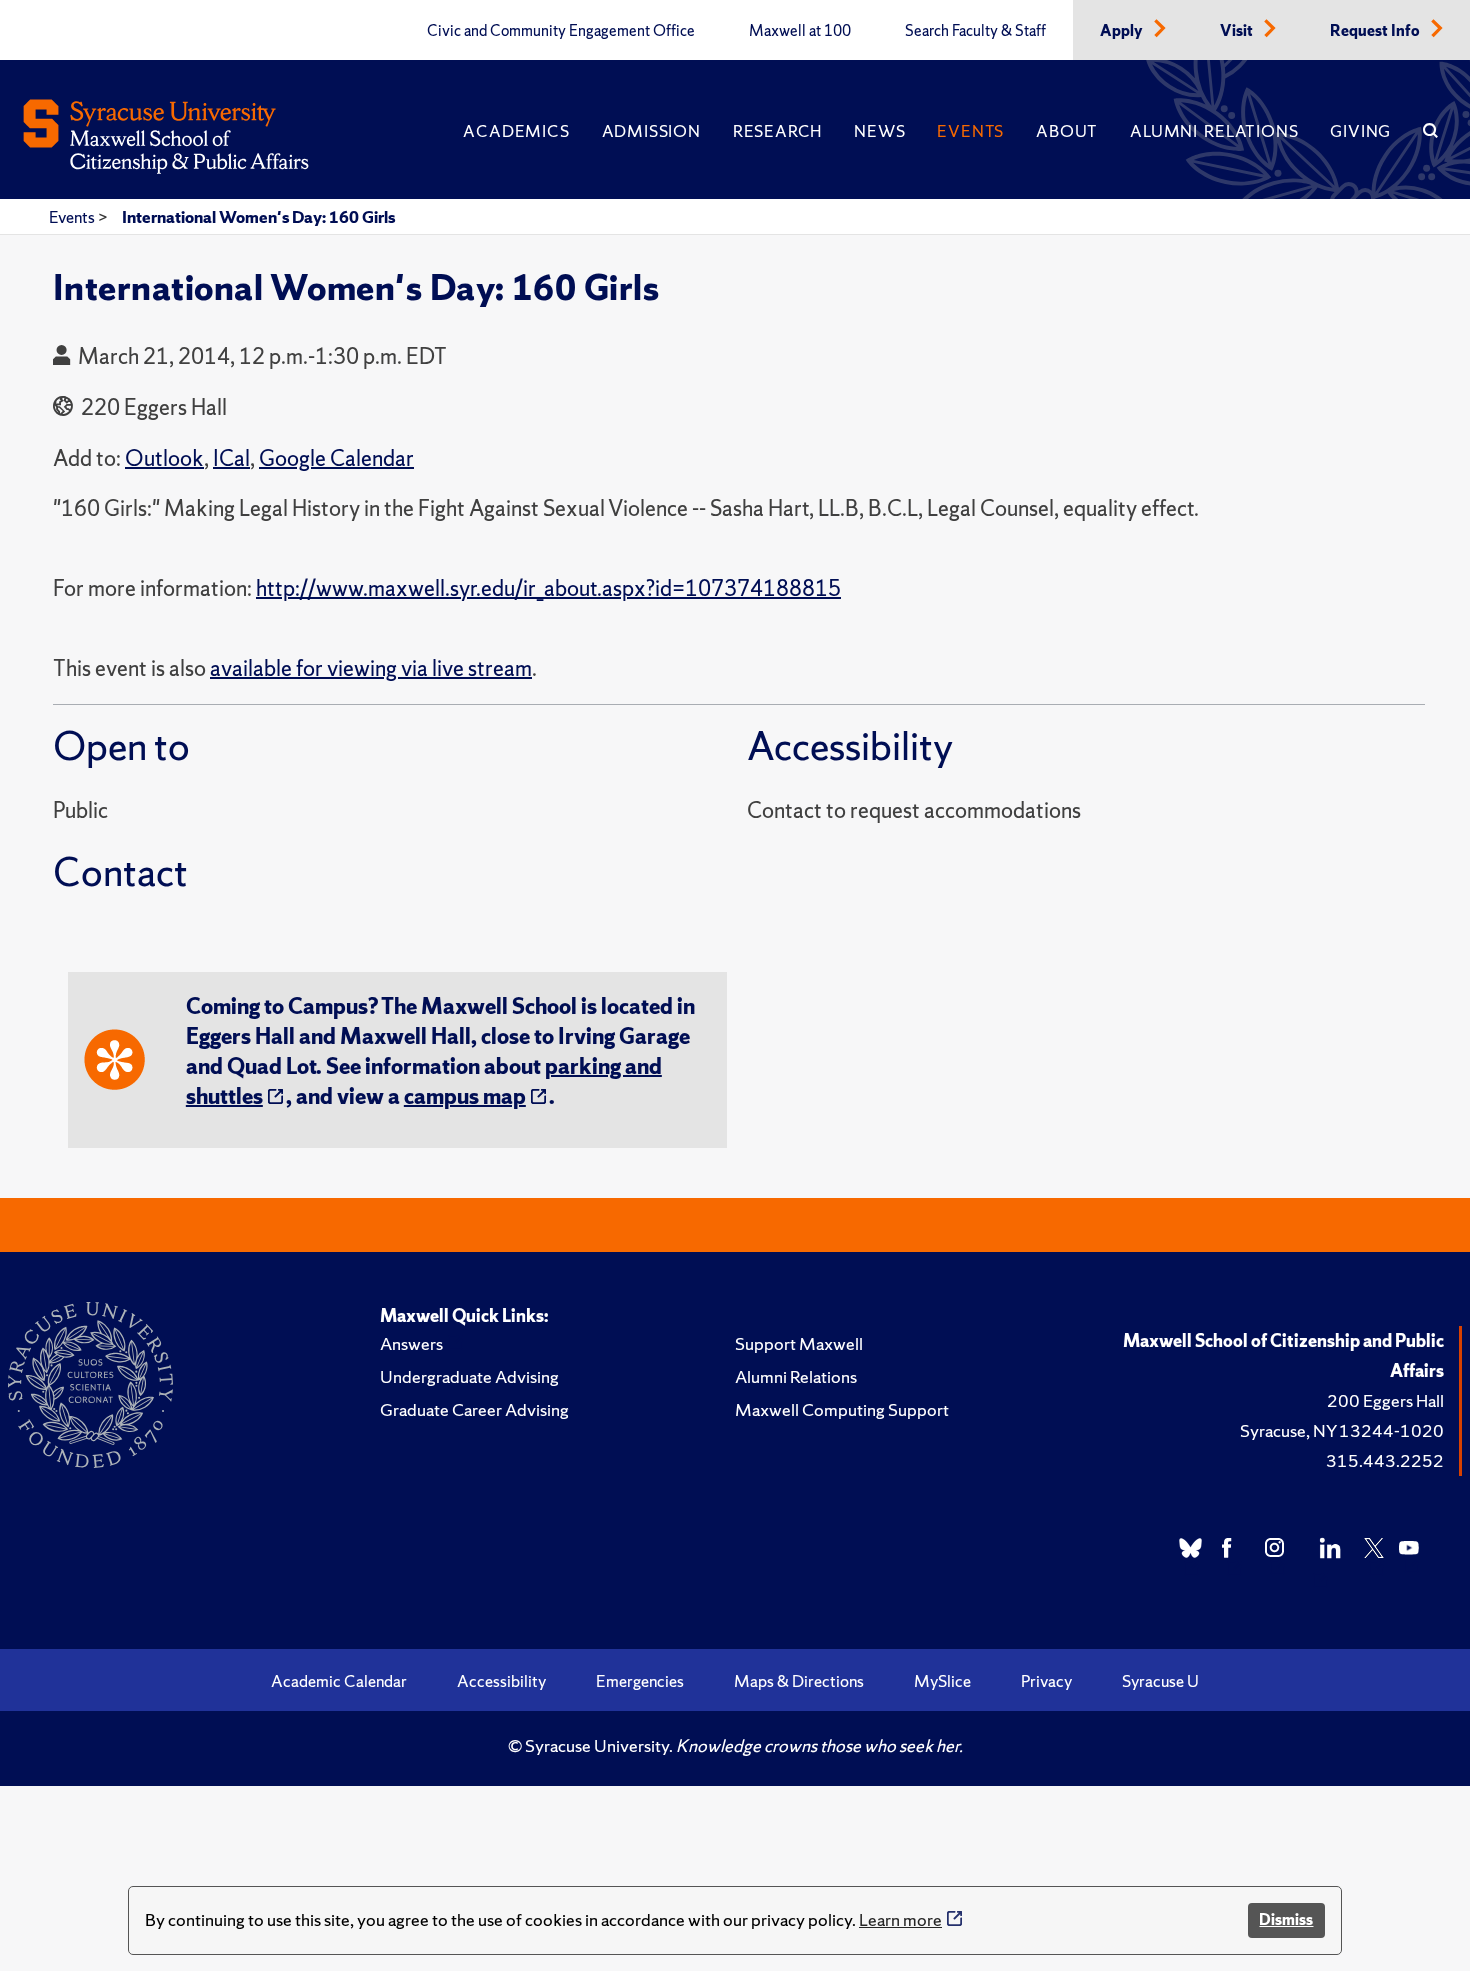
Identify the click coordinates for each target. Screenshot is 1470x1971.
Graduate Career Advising (474, 1409)
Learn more (900, 1919)
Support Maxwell (799, 1343)
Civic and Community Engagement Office (561, 31)
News (879, 131)
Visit (1238, 31)
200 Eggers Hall (1385, 1400)
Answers (411, 1343)
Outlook (164, 458)
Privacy (1046, 1681)
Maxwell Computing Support (842, 1409)
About (1067, 131)
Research (777, 131)
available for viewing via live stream (371, 668)
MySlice (942, 1681)
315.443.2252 (1385, 1460)
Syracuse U (1160, 1681)
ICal (231, 458)
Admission (651, 131)
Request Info (1376, 31)
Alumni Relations (1214, 131)
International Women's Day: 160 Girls (258, 217)
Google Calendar (336, 458)
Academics (516, 131)
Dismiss (1286, 1919)
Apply (1123, 31)
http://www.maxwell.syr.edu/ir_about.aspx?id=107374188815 (548, 588)
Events (970, 131)
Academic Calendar (339, 1681)
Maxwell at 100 (800, 31)
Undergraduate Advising (469, 1376)
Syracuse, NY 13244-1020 (1342, 1430)
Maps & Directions (799, 1681)
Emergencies (640, 1681)
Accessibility (501, 1681)
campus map (465, 1096)
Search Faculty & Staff (975, 31)
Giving (1360, 131)
